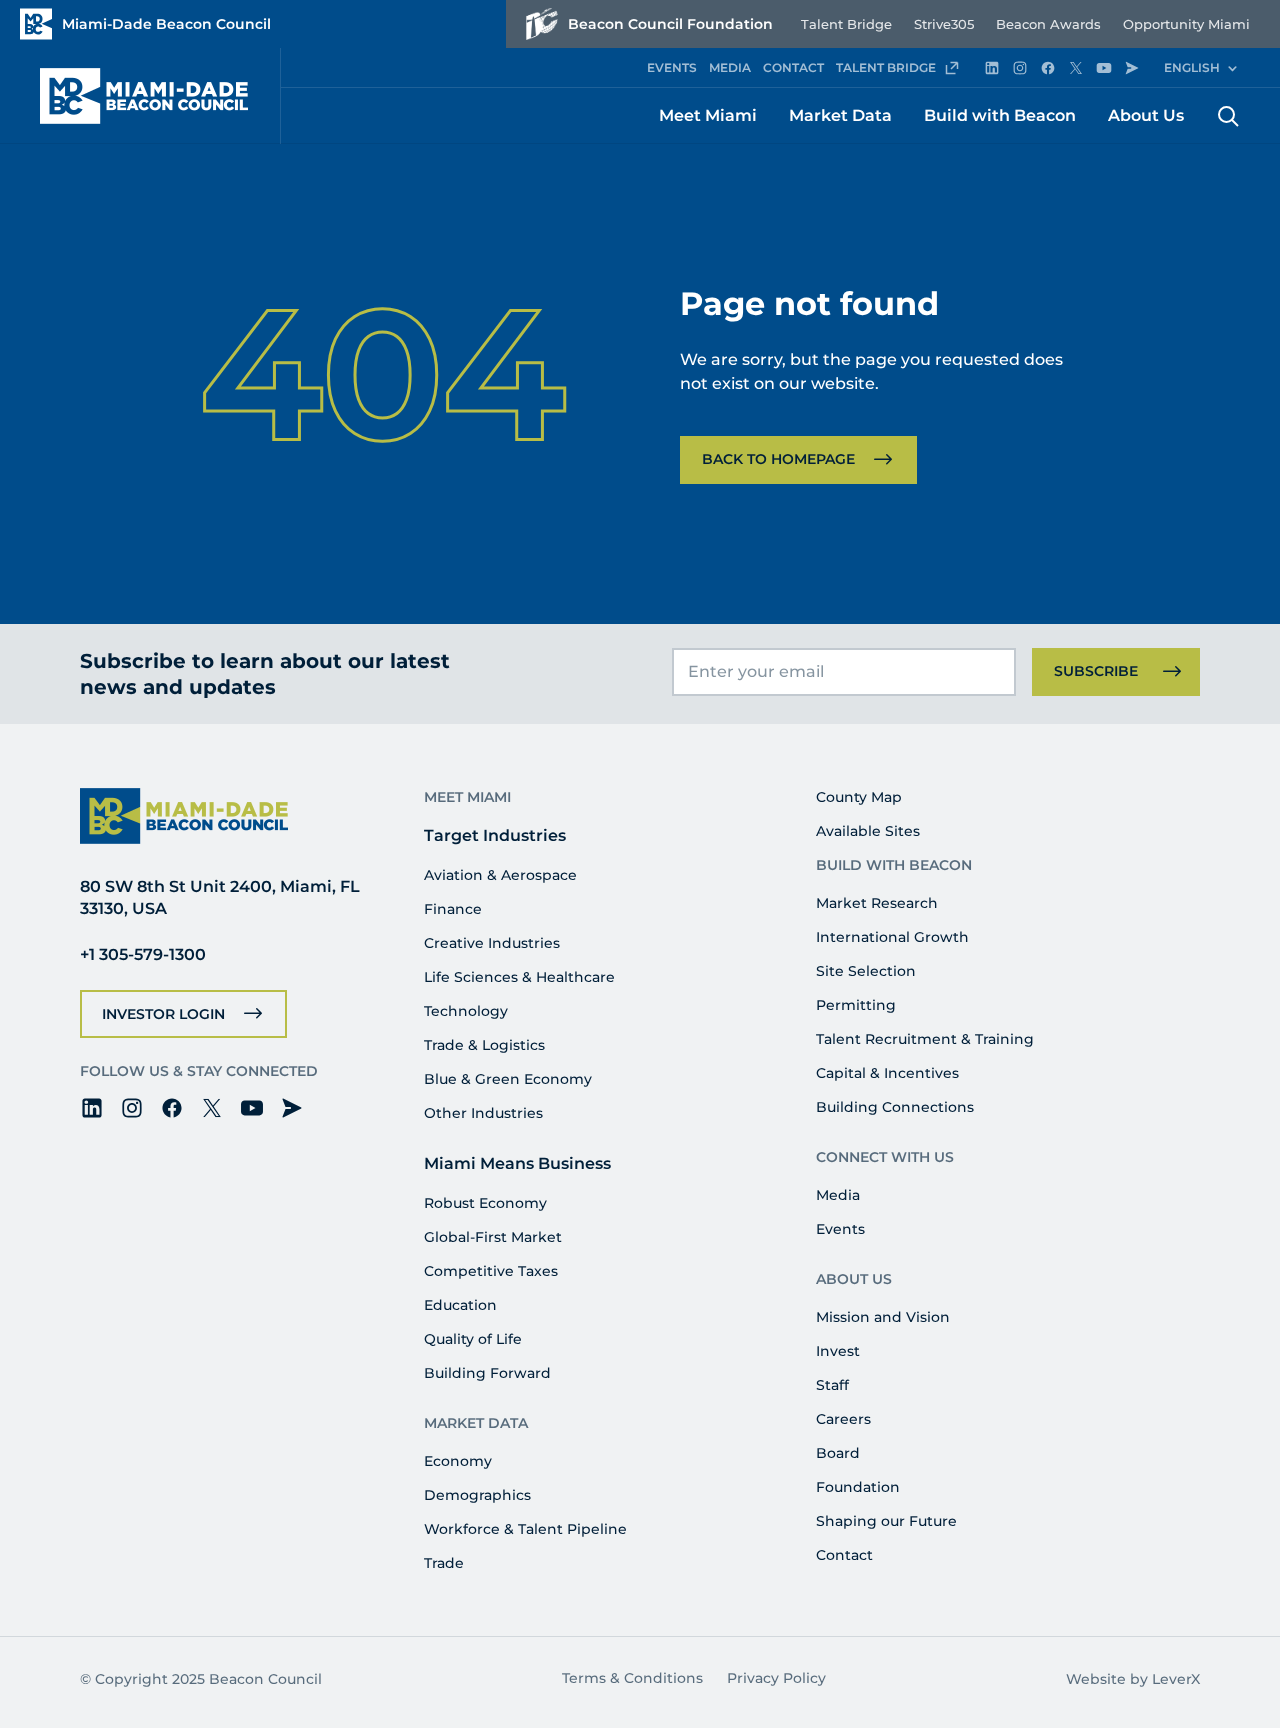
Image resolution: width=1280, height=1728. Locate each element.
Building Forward (487, 1373)
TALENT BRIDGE (886, 67)
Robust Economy (485, 1203)
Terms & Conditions (632, 1678)
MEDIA (730, 67)
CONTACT (793, 67)
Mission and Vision (883, 1317)
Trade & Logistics (484, 1045)
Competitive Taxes (491, 1271)
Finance (453, 909)
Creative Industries (492, 943)
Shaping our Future (886, 1521)
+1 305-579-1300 (143, 954)
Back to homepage (778, 459)
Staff (832, 1385)
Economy (458, 1461)
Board (838, 1453)
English (1192, 67)
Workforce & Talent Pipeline (525, 1529)
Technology (466, 1011)
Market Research (877, 903)
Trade (444, 1563)
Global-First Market (493, 1237)
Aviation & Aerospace (500, 875)
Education (460, 1305)
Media (838, 1195)
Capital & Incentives (887, 1073)
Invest (838, 1351)
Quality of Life (473, 1339)
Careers (843, 1419)
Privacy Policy (776, 1678)
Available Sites (868, 831)
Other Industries (483, 1113)
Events (840, 1229)
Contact (844, 1555)
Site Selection (866, 971)
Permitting (856, 1005)
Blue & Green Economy (508, 1079)
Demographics (477, 1495)
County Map (859, 797)
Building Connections (895, 1107)
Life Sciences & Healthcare (519, 977)
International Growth (892, 937)
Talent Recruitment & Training (925, 1039)
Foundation (858, 1487)
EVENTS (672, 67)
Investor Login (163, 1014)
